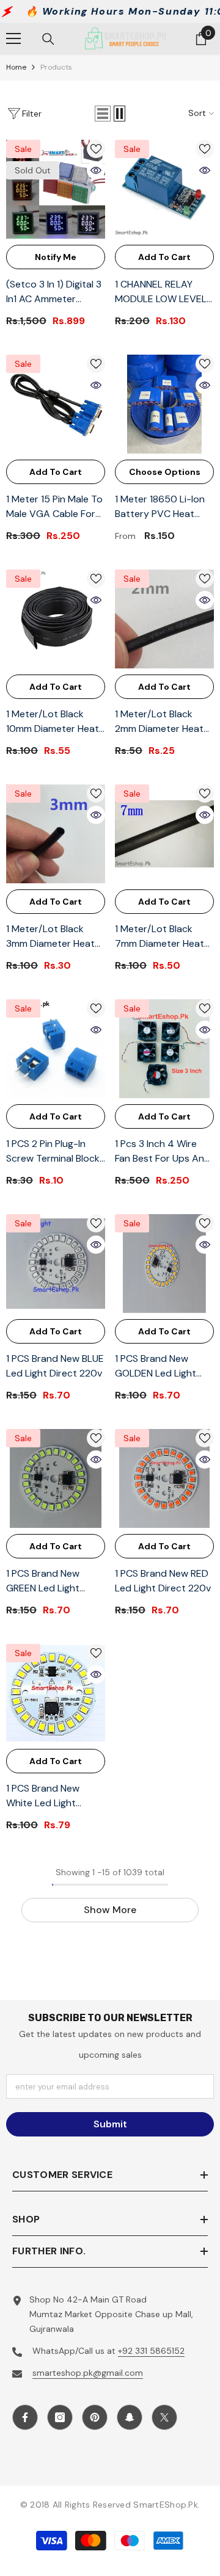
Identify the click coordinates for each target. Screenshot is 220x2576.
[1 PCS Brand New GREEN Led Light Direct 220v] (56, 1478)
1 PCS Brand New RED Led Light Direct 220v (163, 1581)
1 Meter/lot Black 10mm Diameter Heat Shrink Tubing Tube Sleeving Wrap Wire (53, 722)
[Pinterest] (95, 2417)
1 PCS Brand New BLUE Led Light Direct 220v (55, 1366)
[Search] (48, 39)
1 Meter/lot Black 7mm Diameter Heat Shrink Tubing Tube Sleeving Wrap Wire (159, 937)
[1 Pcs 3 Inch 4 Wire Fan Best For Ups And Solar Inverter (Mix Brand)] (164, 1049)
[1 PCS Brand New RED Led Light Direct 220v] (164, 1478)
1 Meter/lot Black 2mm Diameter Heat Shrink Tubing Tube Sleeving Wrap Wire (159, 722)
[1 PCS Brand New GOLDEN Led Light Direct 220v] (164, 1264)
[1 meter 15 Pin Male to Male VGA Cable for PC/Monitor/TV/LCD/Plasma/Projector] (56, 404)
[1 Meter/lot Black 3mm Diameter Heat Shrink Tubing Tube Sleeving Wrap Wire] (56, 834)
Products (56, 67)
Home (16, 67)
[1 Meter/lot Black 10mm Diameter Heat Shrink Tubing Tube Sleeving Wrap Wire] (56, 619)
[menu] (13, 38)
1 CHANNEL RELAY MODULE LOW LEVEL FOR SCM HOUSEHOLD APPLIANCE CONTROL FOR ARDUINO (164, 292)
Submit (110, 2124)
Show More (110, 1910)
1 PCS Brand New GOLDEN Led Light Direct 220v (156, 1366)
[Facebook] (25, 2417)
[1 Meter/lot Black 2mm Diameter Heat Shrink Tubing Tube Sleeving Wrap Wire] (164, 619)
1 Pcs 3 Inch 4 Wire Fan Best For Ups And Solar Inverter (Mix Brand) (163, 1152)
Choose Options (165, 472)
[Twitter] (164, 2417)
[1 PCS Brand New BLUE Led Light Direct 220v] (56, 1264)
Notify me (56, 257)
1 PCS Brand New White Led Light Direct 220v (43, 1796)
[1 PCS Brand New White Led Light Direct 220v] (56, 1693)
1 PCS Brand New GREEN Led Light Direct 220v (43, 1581)
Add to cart (164, 257)
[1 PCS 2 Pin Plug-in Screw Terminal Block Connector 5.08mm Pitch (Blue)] (56, 1049)
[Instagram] (60, 2417)
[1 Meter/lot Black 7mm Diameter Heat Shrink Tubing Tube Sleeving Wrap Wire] (164, 834)
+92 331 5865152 (151, 2351)
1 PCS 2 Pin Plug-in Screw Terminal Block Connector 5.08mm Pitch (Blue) (53, 1152)
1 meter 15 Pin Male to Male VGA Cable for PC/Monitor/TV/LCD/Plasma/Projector (56, 507)
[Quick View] (96, 170)
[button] (103, 114)
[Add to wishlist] (96, 149)
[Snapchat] (130, 2417)
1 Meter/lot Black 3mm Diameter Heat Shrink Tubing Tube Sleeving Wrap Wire (50, 937)
